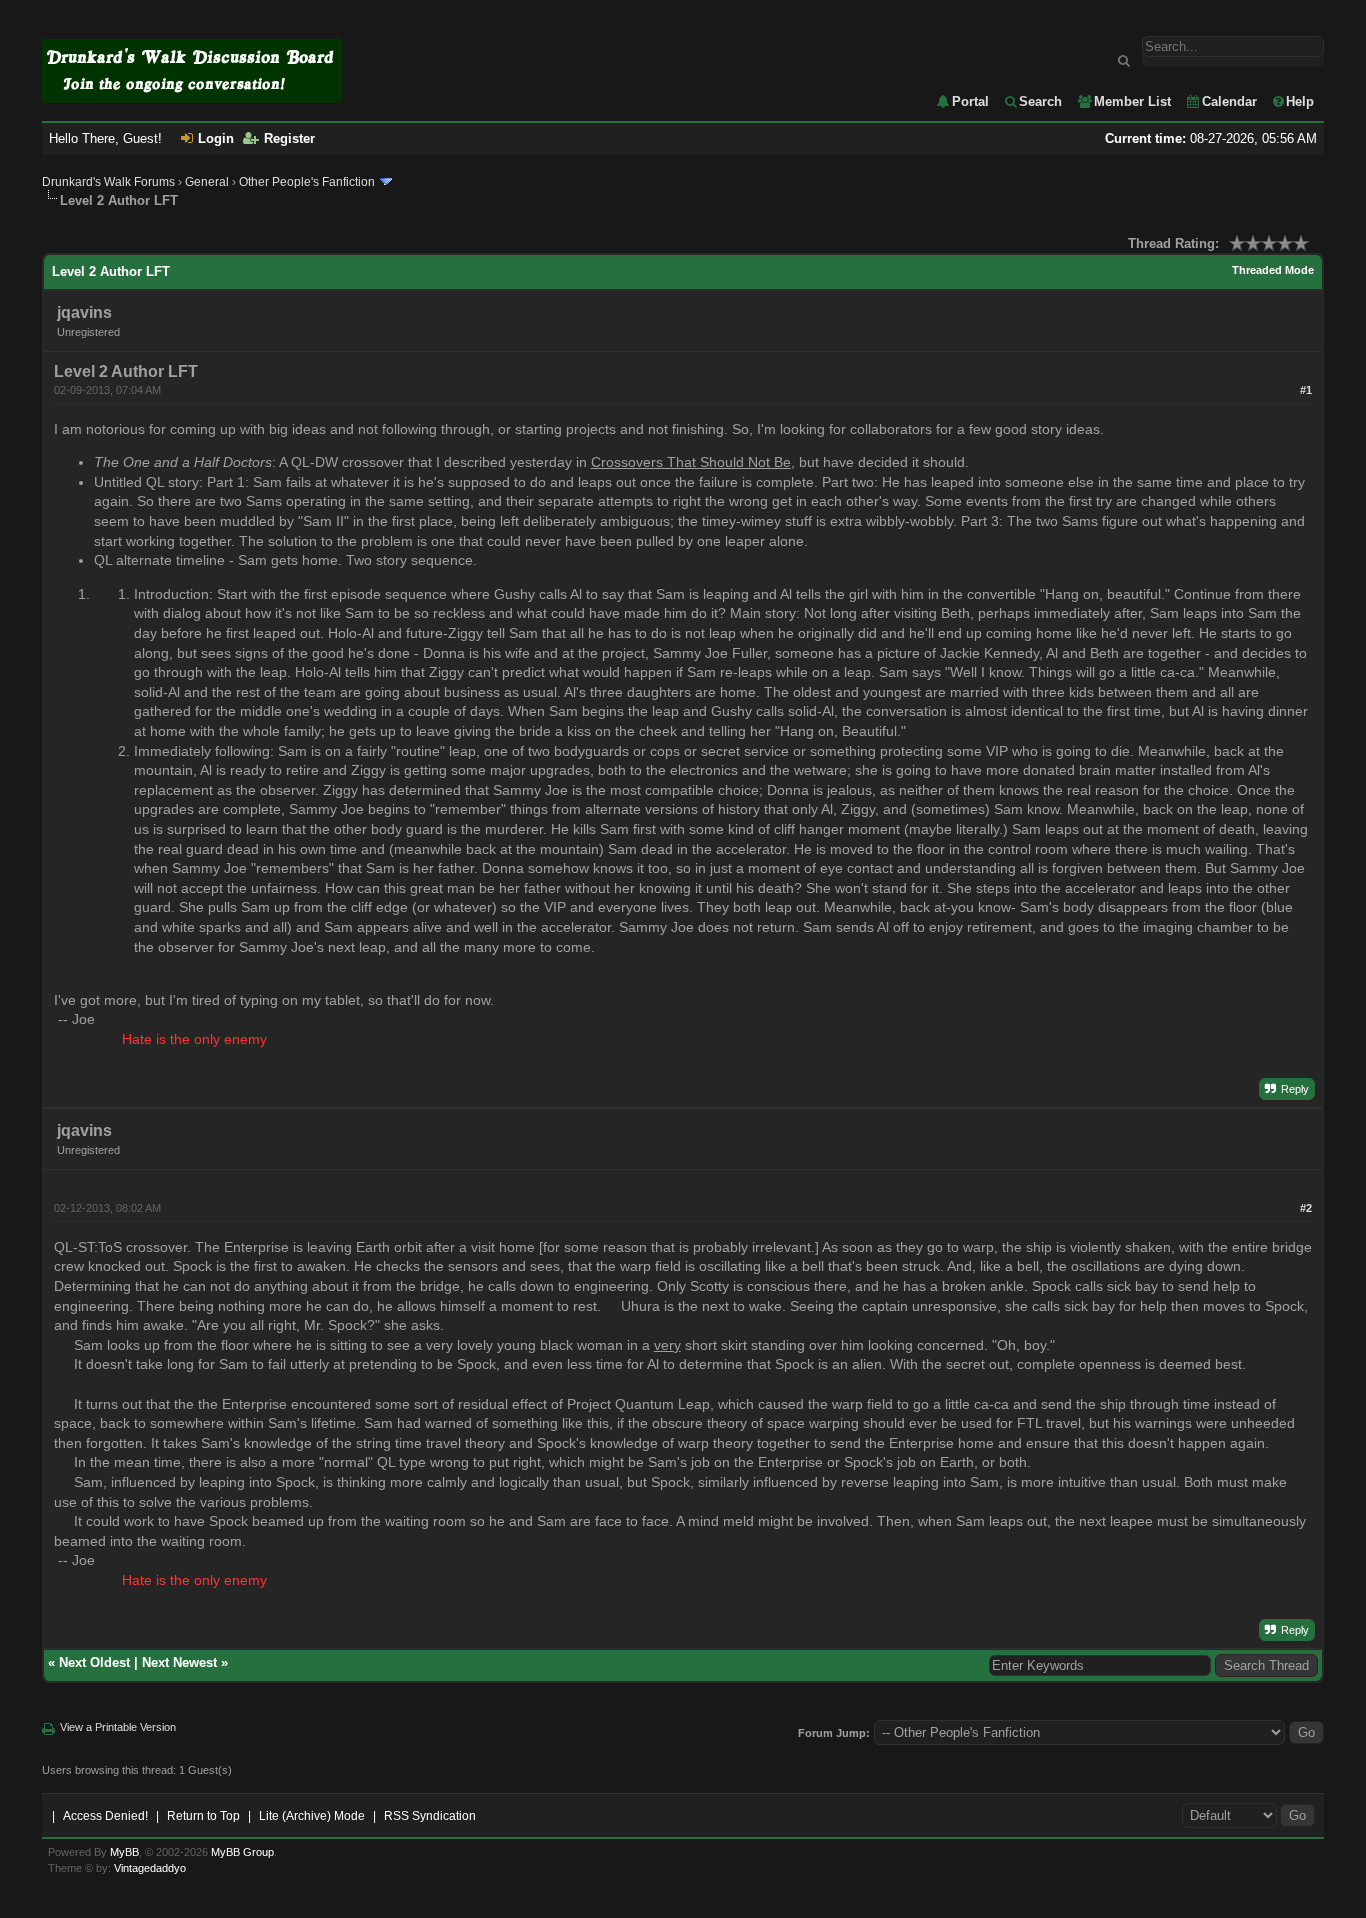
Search (1040, 101)
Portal (970, 101)
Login (216, 138)
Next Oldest (94, 1662)
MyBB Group (242, 1852)
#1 (1306, 390)
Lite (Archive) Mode (312, 1816)
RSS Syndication (430, 1816)
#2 (1306, 1208)
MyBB (124, 1852)
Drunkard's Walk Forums (108, 182)
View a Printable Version (118, 1727)
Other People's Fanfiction (307, 182)
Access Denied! (105, 1816)
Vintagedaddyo (150, 1868)
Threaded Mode (1273, 270)
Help (1300, 101)
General (207, 182)
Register (289, 138)
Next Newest (179, 1662)
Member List (1132, 101)
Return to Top (203, 1816)
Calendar (1229, 101)
